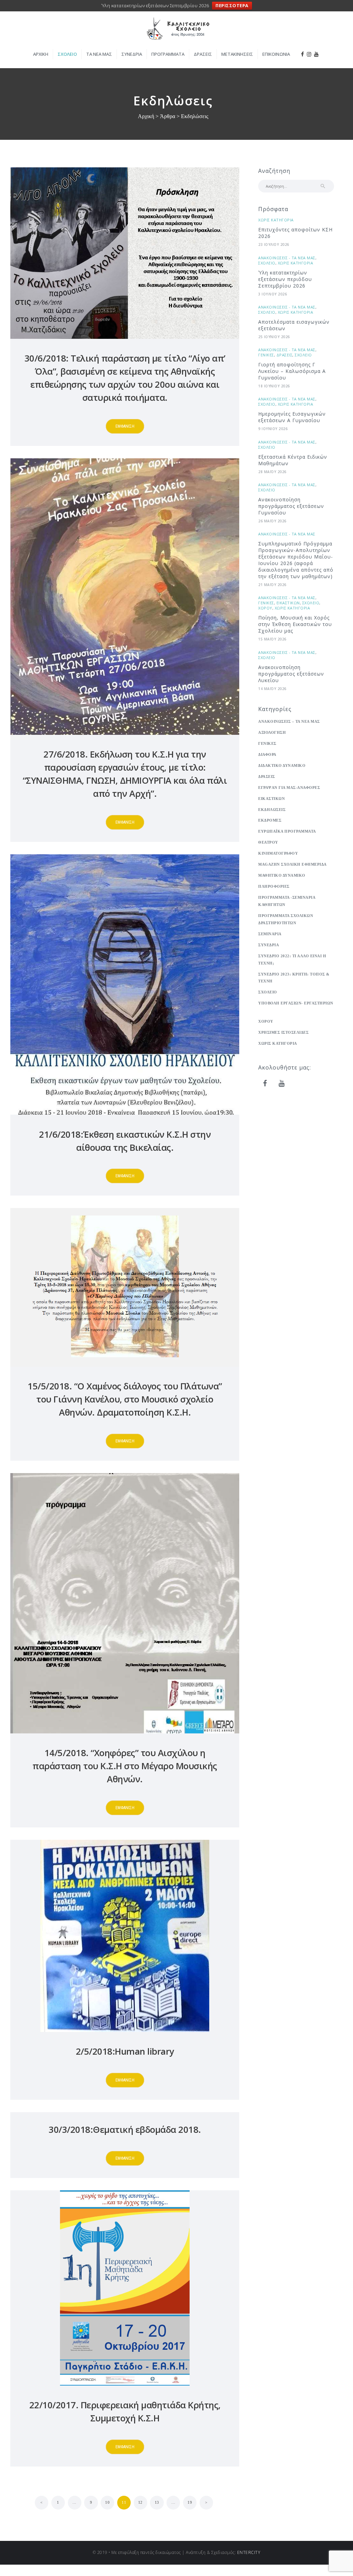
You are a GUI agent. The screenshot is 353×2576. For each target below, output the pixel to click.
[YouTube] (282, 1084)
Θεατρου (268, 842)
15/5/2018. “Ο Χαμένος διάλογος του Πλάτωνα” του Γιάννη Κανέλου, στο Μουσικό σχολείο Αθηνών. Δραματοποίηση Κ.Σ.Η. (125, 1399)
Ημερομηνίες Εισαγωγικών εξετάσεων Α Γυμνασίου (292, 417)
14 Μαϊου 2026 (272, 689)
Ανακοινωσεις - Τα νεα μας (287, 258)
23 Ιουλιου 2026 (274, 244)
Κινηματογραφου (278, 853)
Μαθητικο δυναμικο (282, 875)
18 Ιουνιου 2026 (274, 386)
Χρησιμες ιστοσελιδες (283, 1032)
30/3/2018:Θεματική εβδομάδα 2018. (125, 2130)
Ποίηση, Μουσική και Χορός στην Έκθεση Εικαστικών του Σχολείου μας (295, 624)
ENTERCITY (249, 2552)
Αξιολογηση (272, 732)
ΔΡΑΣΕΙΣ (285, 355)
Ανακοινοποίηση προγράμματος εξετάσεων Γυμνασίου (291, 506)
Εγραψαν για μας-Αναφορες (289, 788)
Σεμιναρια (270, 934)
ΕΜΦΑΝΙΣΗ (125, 426)
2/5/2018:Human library (125, 2051)
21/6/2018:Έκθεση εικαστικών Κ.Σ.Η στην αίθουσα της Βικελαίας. (125, 1141)
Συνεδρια (269, 945)
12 (143, 2502)
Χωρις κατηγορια (276, 220)
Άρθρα (168, 116)
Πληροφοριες (274, 886)
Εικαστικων (288, 603)
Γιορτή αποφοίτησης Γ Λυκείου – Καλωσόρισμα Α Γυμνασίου (292, 371)
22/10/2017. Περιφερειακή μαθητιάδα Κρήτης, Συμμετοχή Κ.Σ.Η (125, 2412)
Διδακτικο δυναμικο (282, 765)
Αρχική (146, 116)
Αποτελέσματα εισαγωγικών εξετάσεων (294, 325)
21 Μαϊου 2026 (272, 585)
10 (110, 2502)
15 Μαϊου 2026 (272, 639)
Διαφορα (267, 754)
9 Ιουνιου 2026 (273, 429)
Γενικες (266, 355)
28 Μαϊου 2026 (272, 472)
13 (159, 2502)
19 (192, 2502)
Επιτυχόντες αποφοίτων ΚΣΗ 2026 (295, 233)
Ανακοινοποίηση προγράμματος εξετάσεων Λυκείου (291, 674)
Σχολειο (267, 263)
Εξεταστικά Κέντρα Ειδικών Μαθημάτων (293, 460)
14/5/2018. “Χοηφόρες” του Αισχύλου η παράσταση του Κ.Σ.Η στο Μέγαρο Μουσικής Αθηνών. (125, 1766)
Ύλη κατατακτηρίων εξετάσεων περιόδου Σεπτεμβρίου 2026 (285, 279)
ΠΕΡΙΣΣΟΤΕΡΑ (232, 6)
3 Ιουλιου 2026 (273, 294)
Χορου (265, 608)
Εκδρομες (270, 820)
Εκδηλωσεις (272, 810)
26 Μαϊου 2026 (272, 521)
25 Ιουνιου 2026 (274, 337)
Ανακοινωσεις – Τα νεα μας (289, 721)
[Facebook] (265, 1084)
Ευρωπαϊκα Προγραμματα (287, 831)
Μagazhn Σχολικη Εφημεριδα (293, 864)
